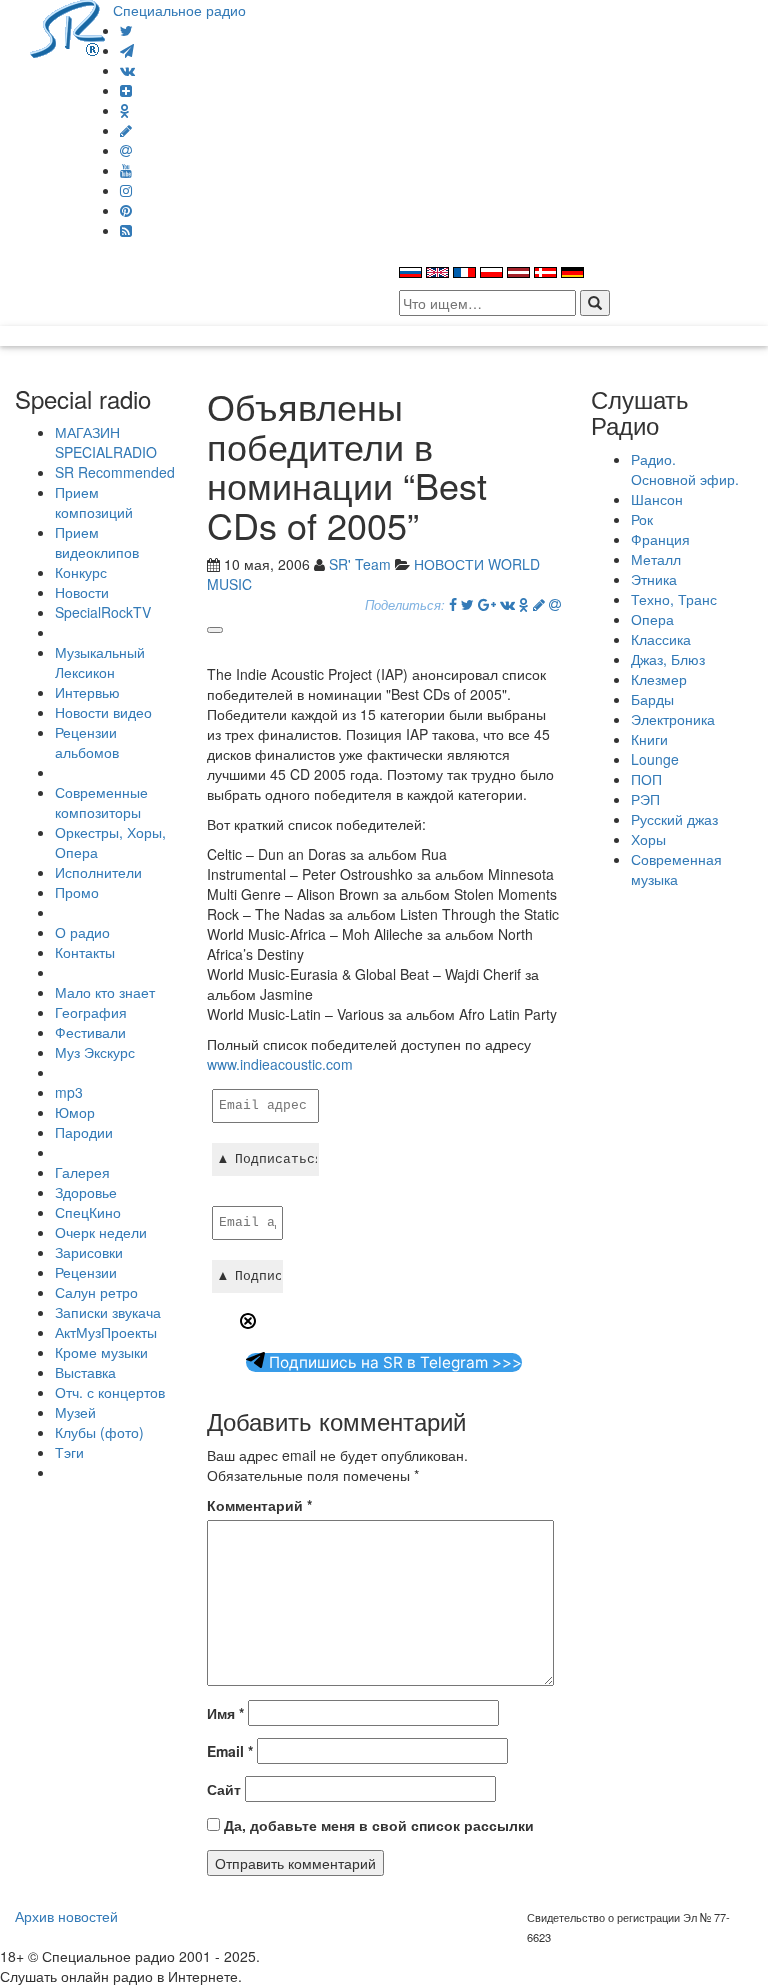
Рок (642, 519)
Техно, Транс (674, 599)
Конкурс (81, 572)
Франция (660, 539)
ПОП (646, 779)
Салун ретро (96, 1292)
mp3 (69, 1092)
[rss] (126, 230)
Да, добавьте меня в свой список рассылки (377, 1825)
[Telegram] (127, 50)
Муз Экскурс (95, 1052)
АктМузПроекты (106, 1332)
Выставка (85, 1372)
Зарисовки (89, 1252)
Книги (649, 739)
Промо (77, 892)
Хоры (648, 839)
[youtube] (126, 170)
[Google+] (487, 604)
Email (230, 1751)
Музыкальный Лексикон (100, 662)
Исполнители (98, 872)
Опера (652, 619)
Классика (661, 639)
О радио (82, 932)
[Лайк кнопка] (215, 630)
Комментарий (259, 1505)
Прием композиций (94, 502)
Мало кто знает (105, 992)
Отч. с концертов (110, 1392)
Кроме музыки (101, 1352)
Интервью (87, 692)
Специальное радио (179, 10)
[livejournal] (126, 130)
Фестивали (90, 1032)
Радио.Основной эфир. (685, 469)
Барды (652, 699)
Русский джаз (674, 819)
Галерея (82, 1172)
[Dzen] (126, 90)
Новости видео (103, 712)
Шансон (657, 499)
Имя (225, 1713)
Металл (656, 559)
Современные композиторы (101, 802)
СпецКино (88, 1212)
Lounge (655, 759)
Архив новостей (66, 1916)
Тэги (69, 1452)
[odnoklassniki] (125, 110)
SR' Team (360, 564)
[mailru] (126, 150)
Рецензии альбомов (87, 742)
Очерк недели (101, 1232)
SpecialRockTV (103, 612)
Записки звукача (108, 1312)
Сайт (224, 1789)
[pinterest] (126, 210)
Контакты (85, 952)
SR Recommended (115, 472)
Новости (82, 592)
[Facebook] (453, 604)
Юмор (75, 1112)
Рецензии (86, 1272)
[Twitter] (126, 30)
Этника (654, 579)
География (91, 1012)
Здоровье (86, 1192)
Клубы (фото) (99, 1432)
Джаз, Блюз (668, 659)
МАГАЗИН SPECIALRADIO (106, 442)
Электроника (673, 719)
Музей (75, 1412)
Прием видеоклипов (97, 542)
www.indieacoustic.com (280, 1064)
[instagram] (126, 190)
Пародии (84, 1132)
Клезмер (659, 679)
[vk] (127, 70)
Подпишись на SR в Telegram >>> (393, 1362)
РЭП (645, 799)
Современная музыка (676, 869)
